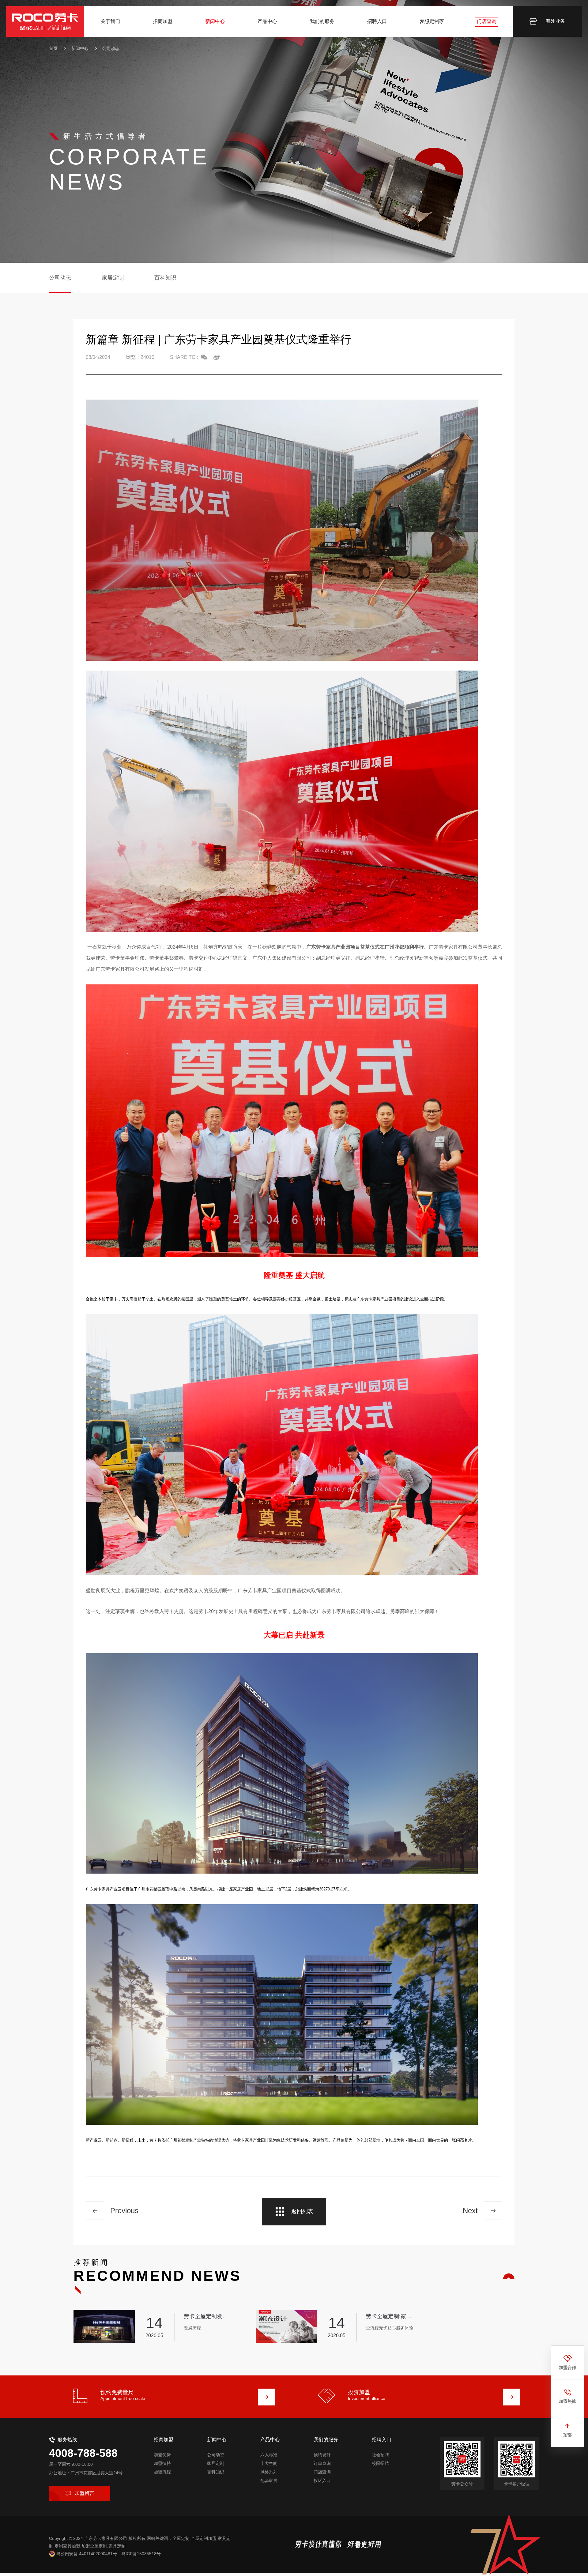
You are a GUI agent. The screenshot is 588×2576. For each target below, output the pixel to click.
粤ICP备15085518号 (141, 2554)
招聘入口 (377, 21)
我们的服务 (322, 21)
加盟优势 (162, 2455)
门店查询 (487, 21)
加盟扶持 (162, 2463)
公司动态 (111, 48)
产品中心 (267, 21)
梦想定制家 (432, 21)
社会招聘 (380, 2455)
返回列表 (302, 2211)
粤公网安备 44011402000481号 (87, 2554)
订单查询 (322, 2463)
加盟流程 (162, 2472)
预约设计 (322, 2455)
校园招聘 (380, 2463)
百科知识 (165, 278)
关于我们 (110, 21)
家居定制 (113, 278)
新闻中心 (215, 21)
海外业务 (555, 21)
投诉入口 (322, 2480)
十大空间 (269, 2463)
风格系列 (269, 2472)
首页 (53, 48)
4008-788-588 (83, 2453)
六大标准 (269, 2455)
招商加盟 (163, 21)
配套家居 (269, 2480)
